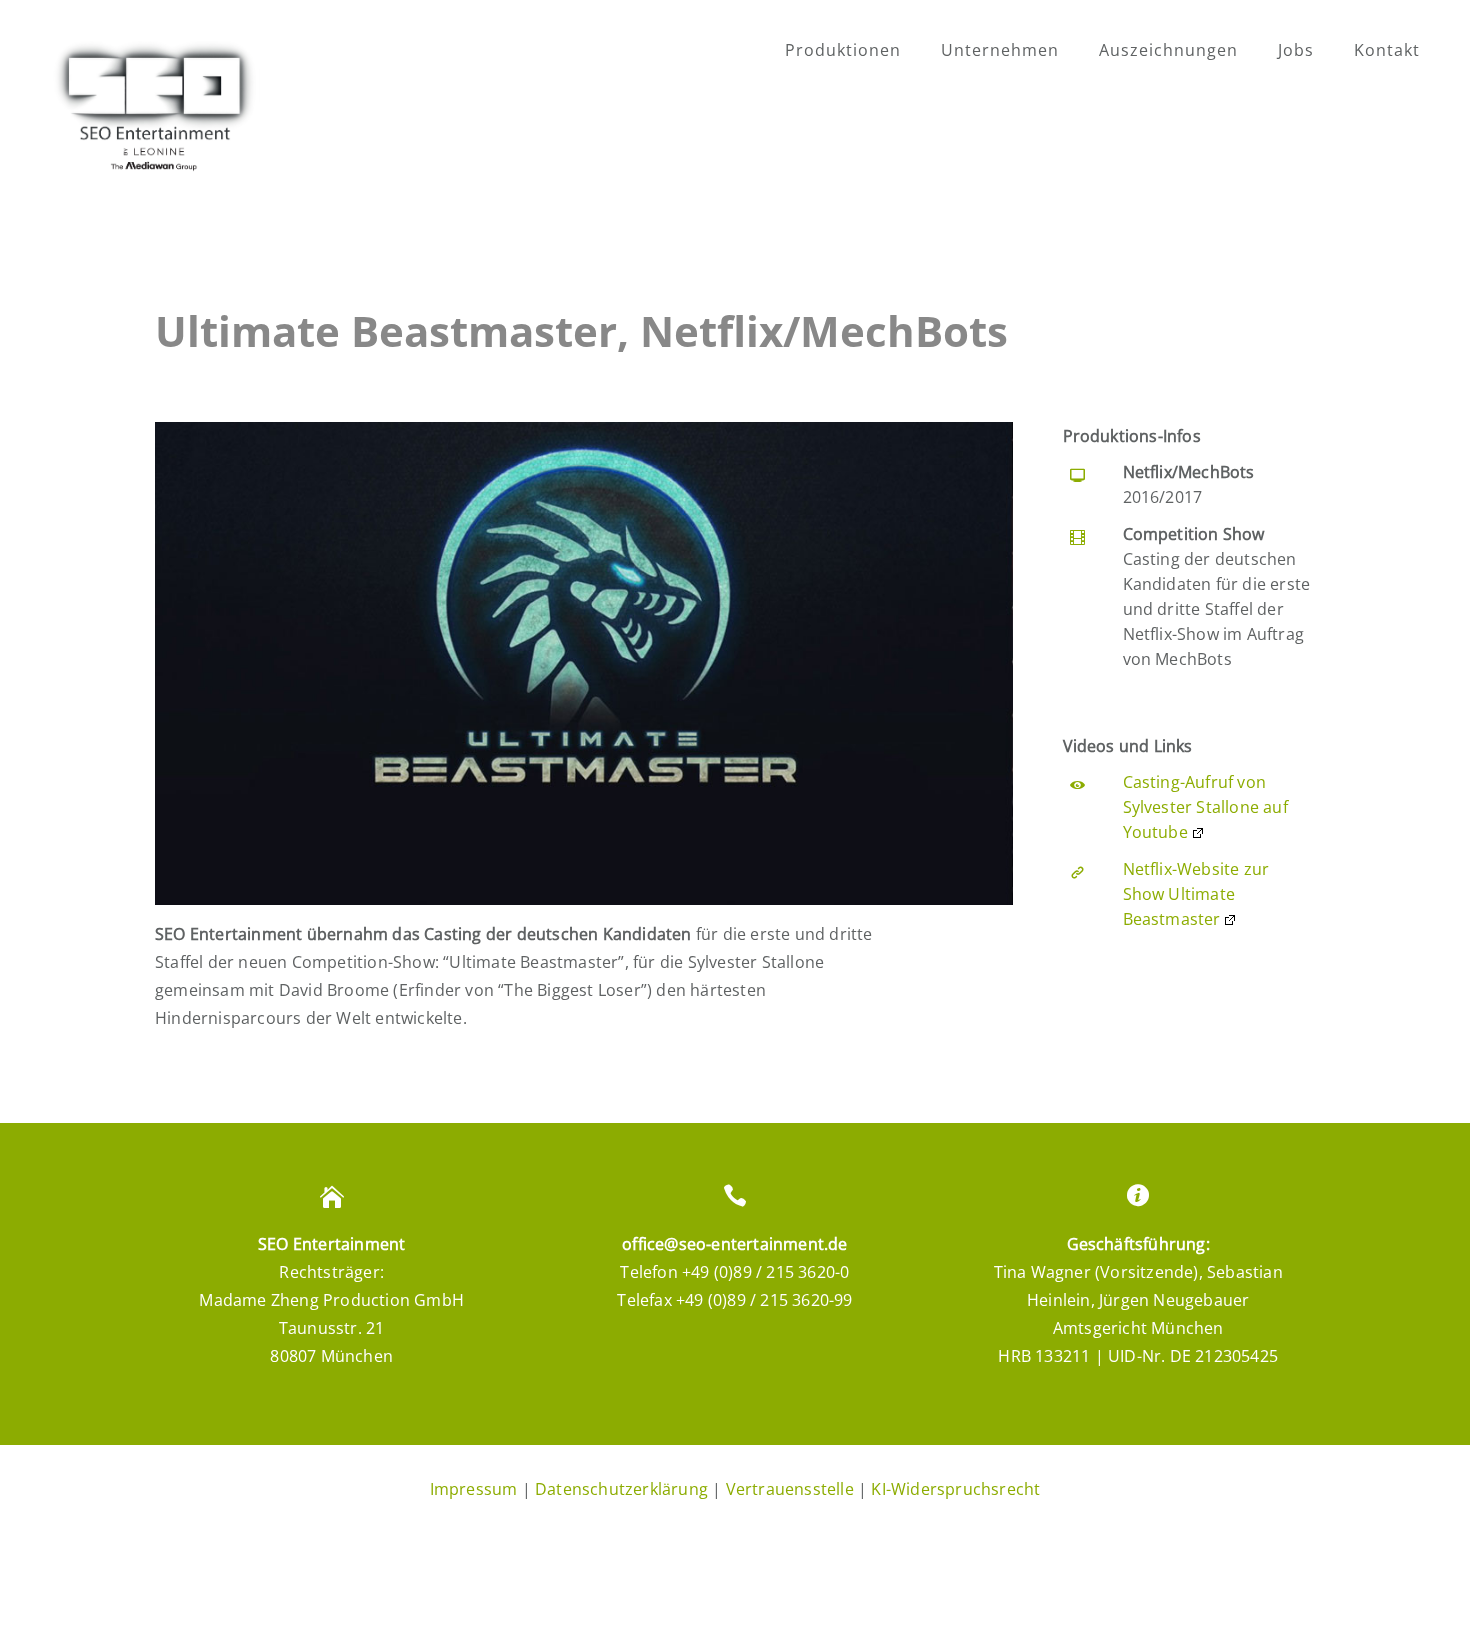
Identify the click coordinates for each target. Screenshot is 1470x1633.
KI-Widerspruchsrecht (955, 1489)
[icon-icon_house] (332, 1196)
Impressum (474, 1489)
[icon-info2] (1138, 1196)
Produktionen (843, 50)
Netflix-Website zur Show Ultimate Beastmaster (1196, 894)
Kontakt (1387, 50)
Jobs (1296, 50)
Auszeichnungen (1168, 50)
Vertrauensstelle (790, 1489)
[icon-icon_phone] (735, 1196)
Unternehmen (1000, 50)
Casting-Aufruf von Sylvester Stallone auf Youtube (1205, 807)
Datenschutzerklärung (621, 1489)
